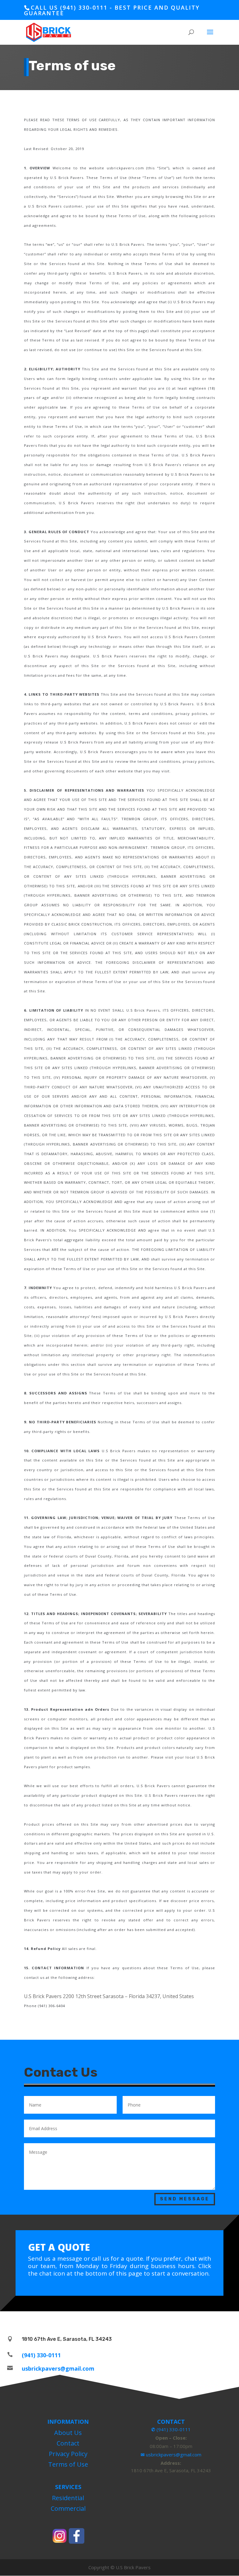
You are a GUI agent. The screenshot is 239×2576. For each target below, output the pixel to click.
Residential (68, 2498)
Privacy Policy (68, 2454)
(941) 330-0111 (41, 2355)
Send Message (185, 2199)
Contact (68, 2443)
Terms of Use (68, 2464)
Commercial (68, 2508)
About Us (68, 2433)
